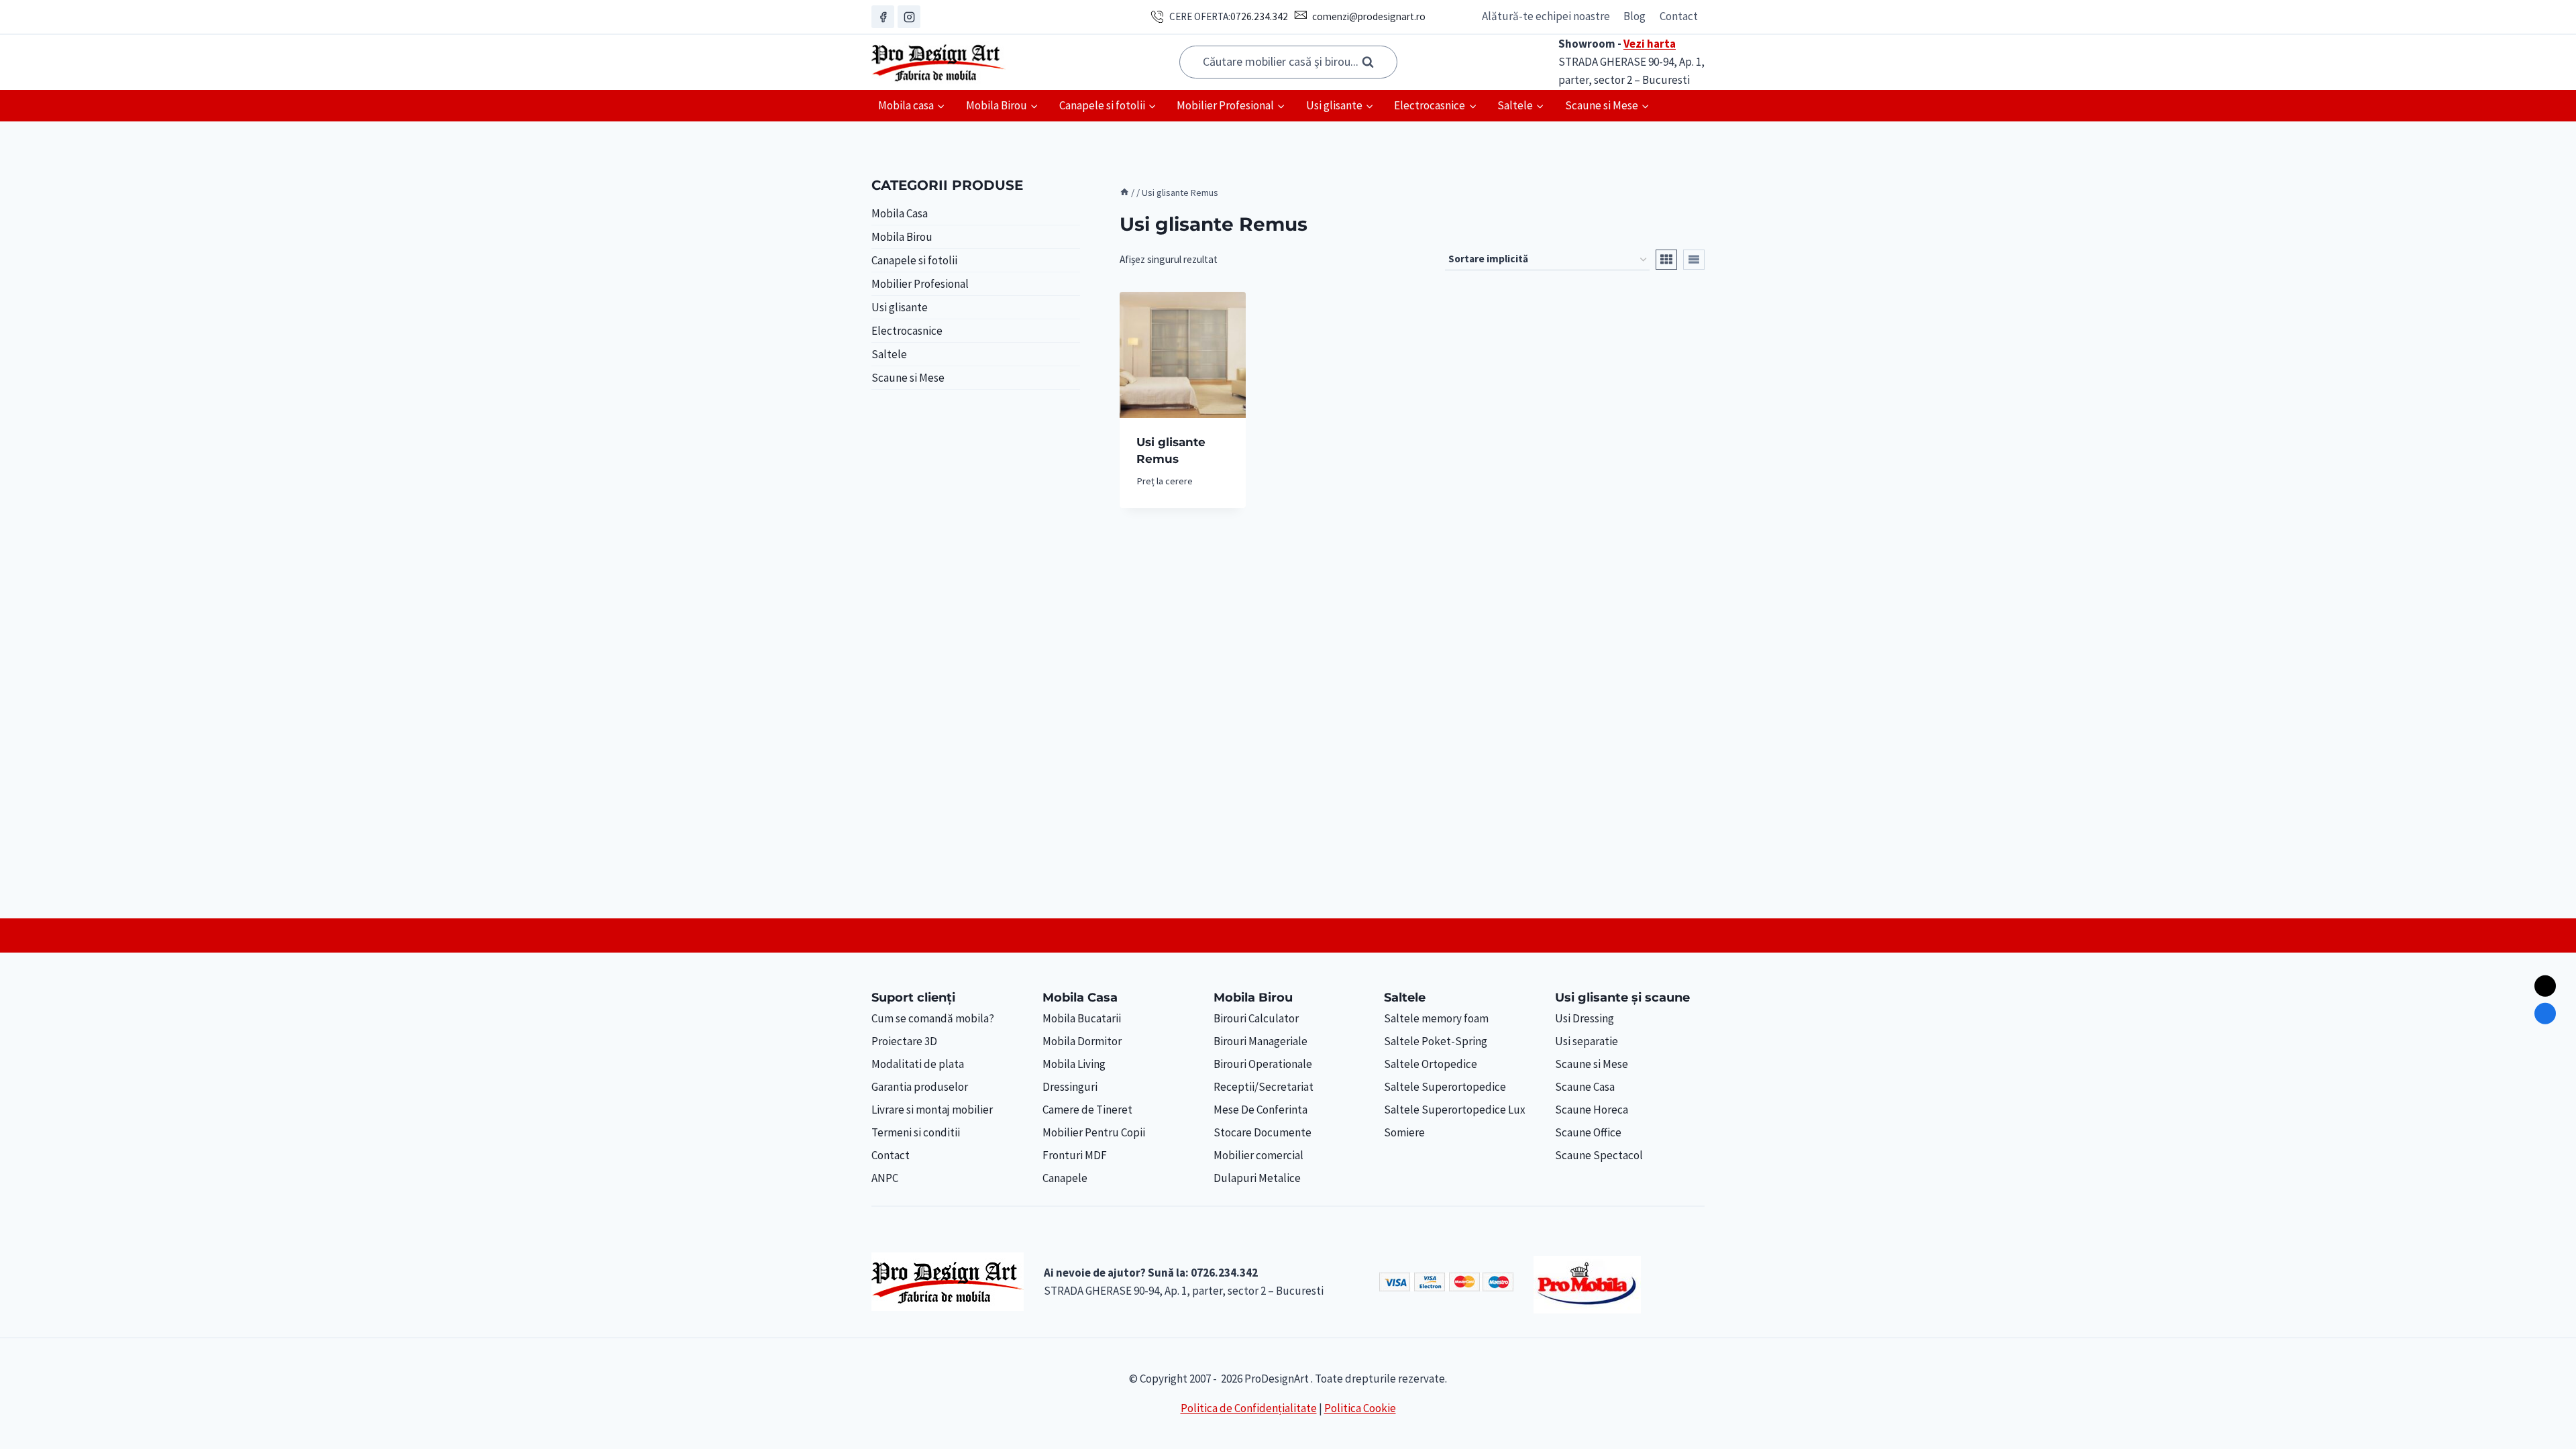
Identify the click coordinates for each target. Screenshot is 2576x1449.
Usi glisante (900, 307)
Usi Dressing (1585, 1018)
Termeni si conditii (916, 1132)
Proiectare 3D (904, 1041)
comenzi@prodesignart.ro (1369, 16)
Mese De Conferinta (1260, 1110)
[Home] (1124, 193)
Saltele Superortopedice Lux (1455, 1110)
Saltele (889, 354)
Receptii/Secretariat (1264, 1087)
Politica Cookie (1360, 1408)
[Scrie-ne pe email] (2545, 986)
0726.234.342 (1259, 16)
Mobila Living (1074, 1064)
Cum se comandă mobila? (933, 1018)
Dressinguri (1070, 1087)
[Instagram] (909, 17)
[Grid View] (1666, 260)
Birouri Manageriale (1260, 1041)
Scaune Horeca (1592, 1110)
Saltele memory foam (1436, 1018)
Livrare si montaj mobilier (932, 1110)
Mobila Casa (900, 213)
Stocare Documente (1263, 1132)
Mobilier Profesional (920, 284)
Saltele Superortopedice (1445, 1087)
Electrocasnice (907, 331)
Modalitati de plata (918, 1064)
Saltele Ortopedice (1431, 1064)
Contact (1679, 16)
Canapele (1065, 1178)
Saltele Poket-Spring (1436, 1041)
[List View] (1694, 260)
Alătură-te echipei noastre (1546, 16)
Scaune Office (1588, 1132)
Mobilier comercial (1258, 1155)
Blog (1634, 16)
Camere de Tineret (1087, 1110)
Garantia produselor (920, 1087)
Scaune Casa (1585, 1087)
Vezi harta (1650, 44)
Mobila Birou (902, 237)
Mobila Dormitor (1082, 1041)
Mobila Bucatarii (1082, 1018)
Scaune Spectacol (1599, 1155)
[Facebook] (883, 17)
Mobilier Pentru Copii (1094, 1132)
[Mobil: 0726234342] (2545, 1014)
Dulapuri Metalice (1257, 1178)
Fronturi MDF (1075, 1155)
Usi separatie (1587, 1041)
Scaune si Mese (908, 378)
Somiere (1404, 1132)
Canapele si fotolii (914, 260)
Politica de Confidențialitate (1249, 1408)
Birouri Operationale (1263, 1064)
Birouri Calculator (1256, 1018)
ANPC (885, 1178)
